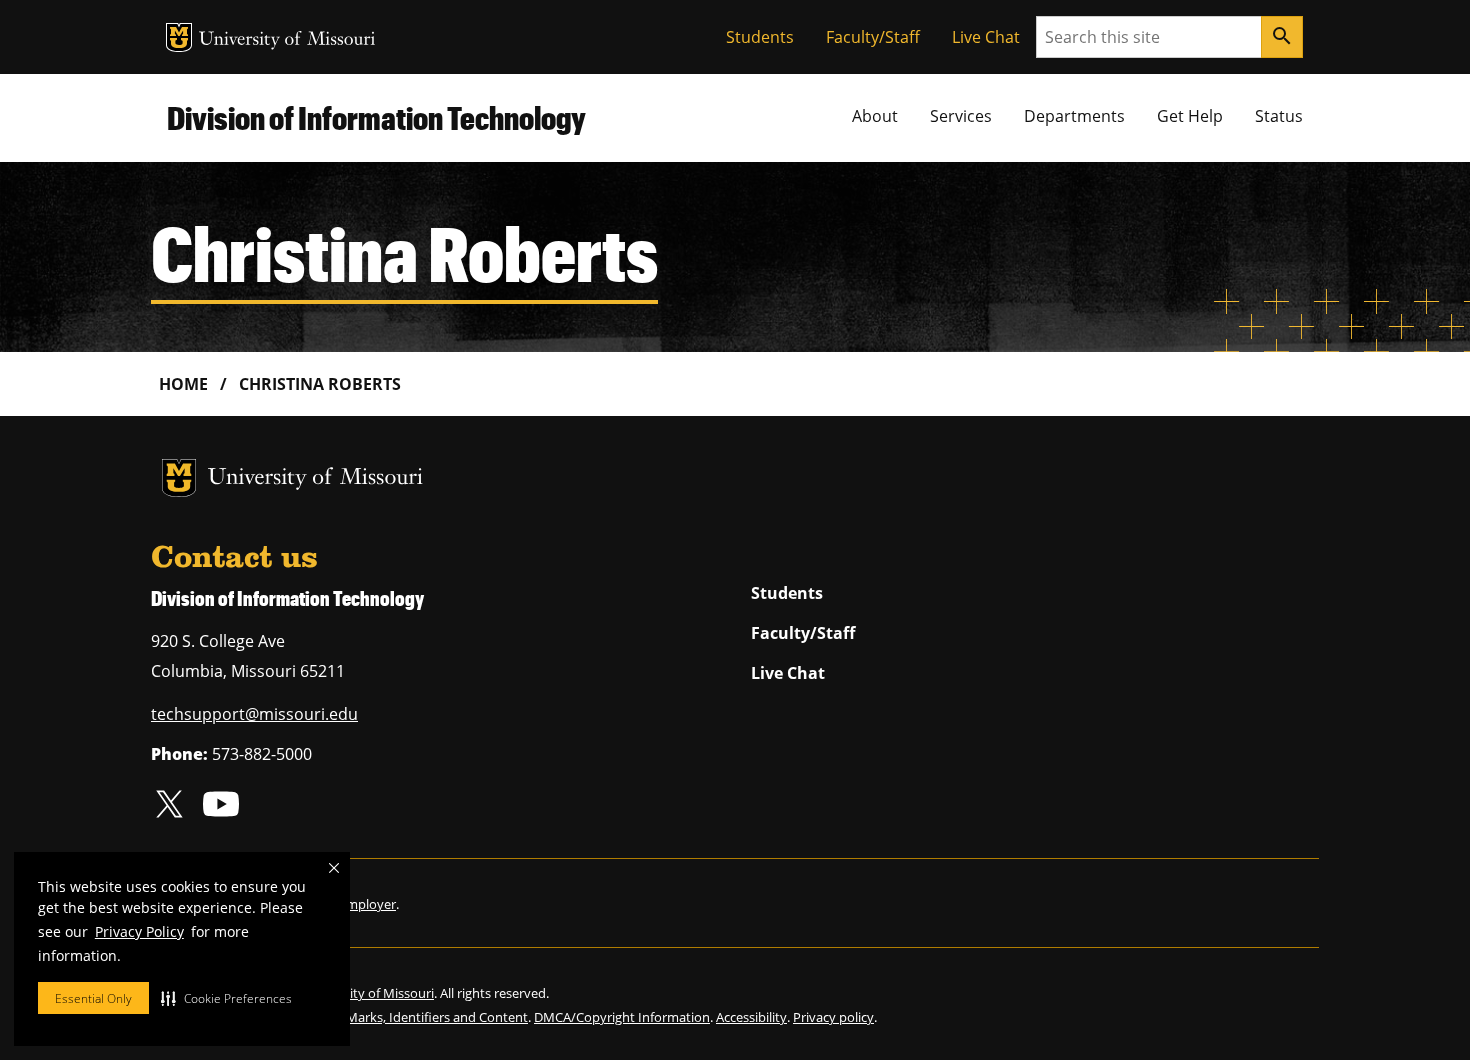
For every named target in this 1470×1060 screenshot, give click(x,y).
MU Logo (179, 37)
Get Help (1190, 116)
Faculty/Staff (873, 37)
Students (760, 37)
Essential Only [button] (93, 998)
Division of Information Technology (376, 117)
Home (183, 384)
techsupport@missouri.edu (254, 714)
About (875, 116)
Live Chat (986, 37)
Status (1279, 116)
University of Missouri (287, 40)
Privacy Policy (139, 931)
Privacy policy (833, 1017)
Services (961, 116)
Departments (1074, 116)
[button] (226, 998)
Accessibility (751, 1017)
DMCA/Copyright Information (622, 1017)
